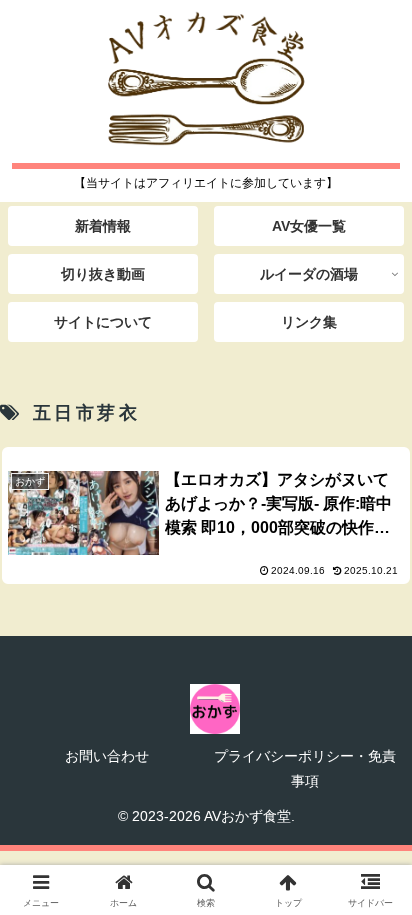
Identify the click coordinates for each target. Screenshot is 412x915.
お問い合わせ (107, 756)
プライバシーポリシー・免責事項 (305, 768)
